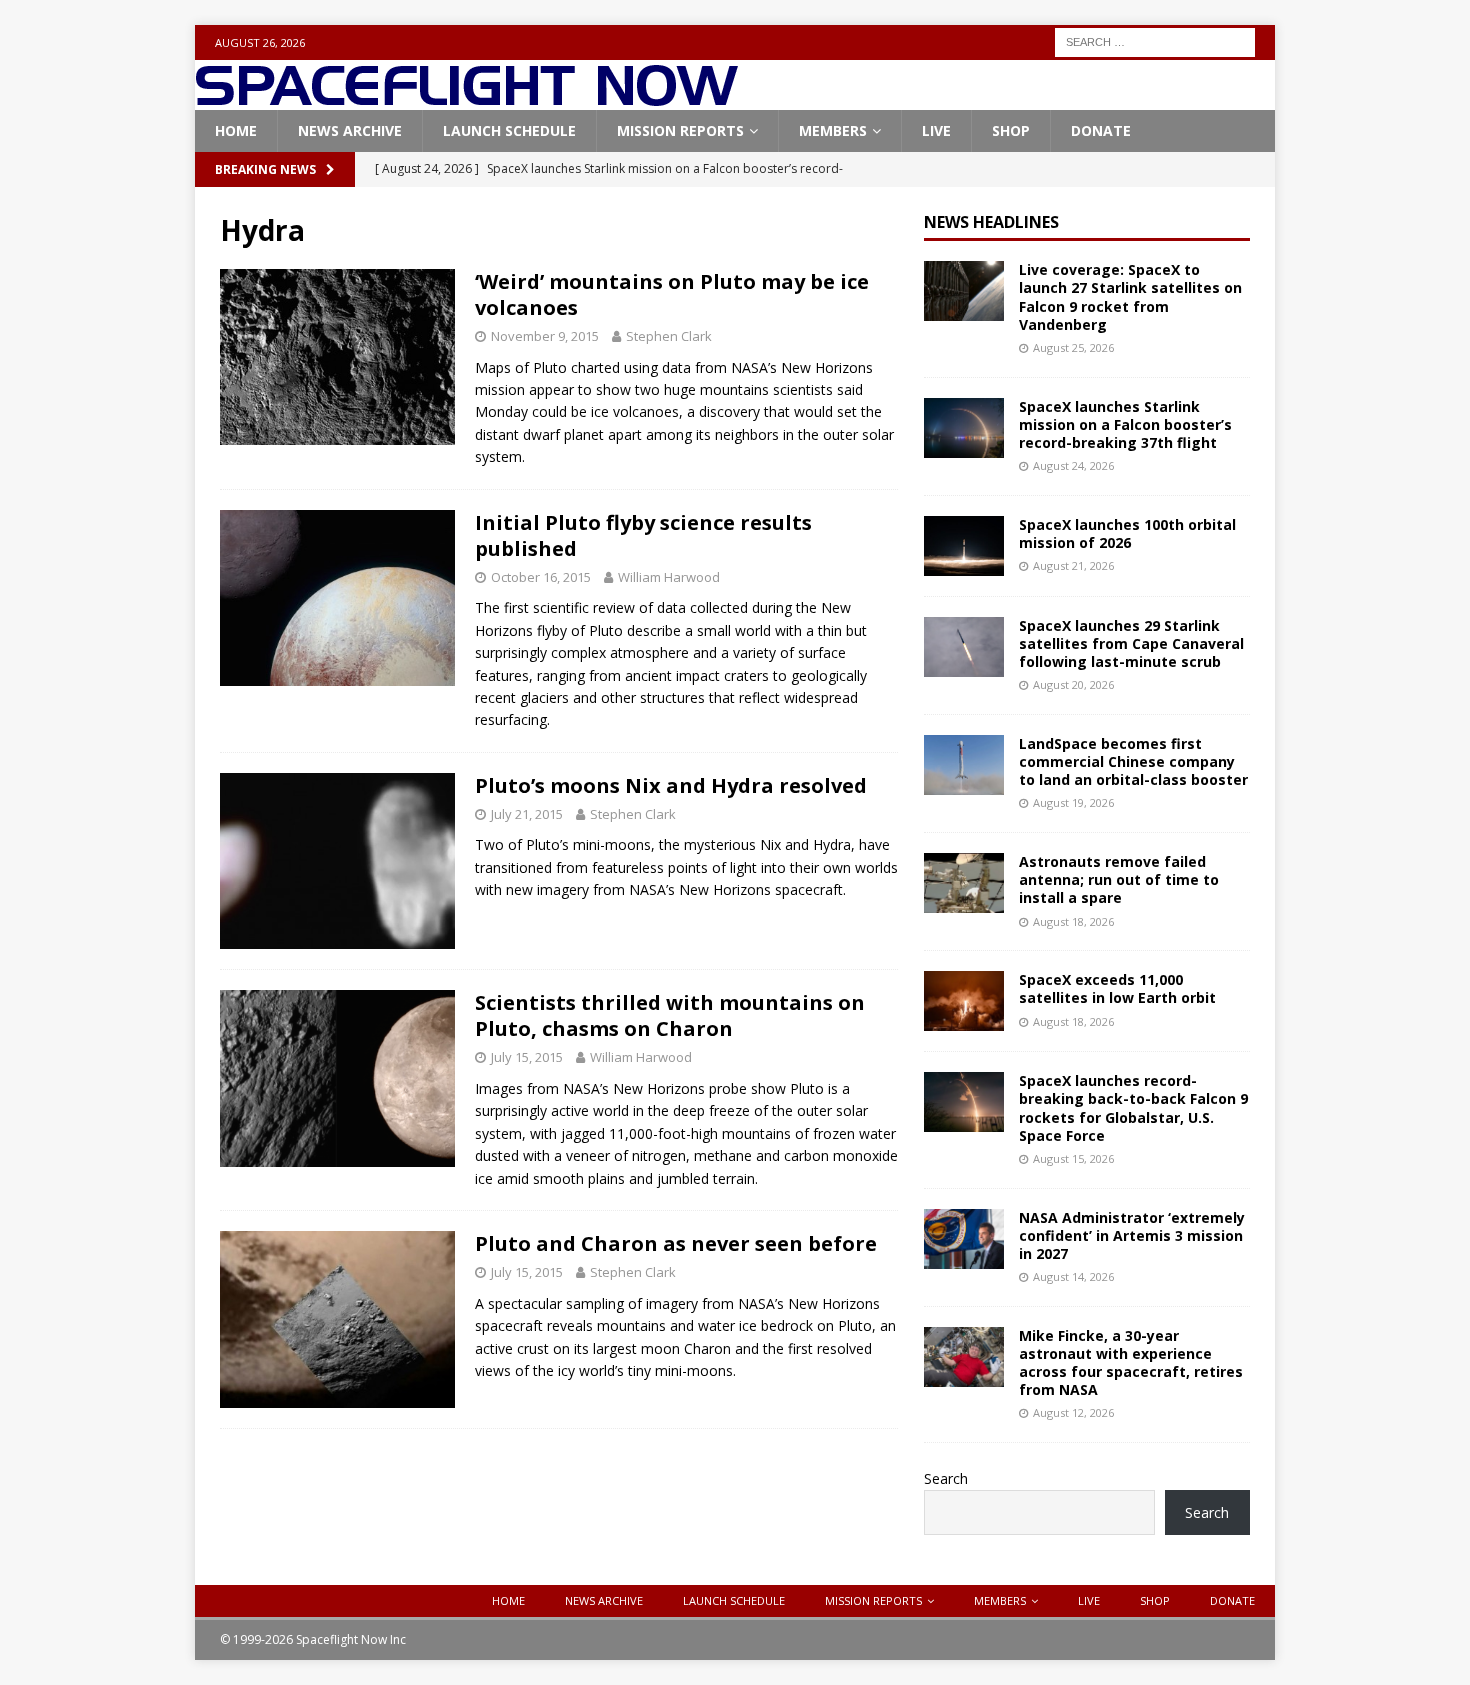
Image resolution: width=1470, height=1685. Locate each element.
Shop (1011, 130)
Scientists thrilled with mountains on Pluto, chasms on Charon (670, 1015)
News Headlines (991, 222)
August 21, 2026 (1073, 565)
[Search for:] (1155, 40)
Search (946, 1478)
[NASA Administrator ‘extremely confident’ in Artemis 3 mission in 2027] (964, 1239)
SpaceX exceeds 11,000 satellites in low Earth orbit (1117, 988)
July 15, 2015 (527, 1057)
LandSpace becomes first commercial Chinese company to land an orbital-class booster (1133, 761)
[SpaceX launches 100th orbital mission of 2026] (964, 546)
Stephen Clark (669, 336)
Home (236, 130)
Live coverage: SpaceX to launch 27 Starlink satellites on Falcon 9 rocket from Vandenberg (1130, 297)
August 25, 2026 (1073, 347)
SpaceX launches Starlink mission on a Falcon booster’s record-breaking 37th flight (1125, 424)
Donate (1101, 130)
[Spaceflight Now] (466, 98)
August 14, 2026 (1073, 1276)
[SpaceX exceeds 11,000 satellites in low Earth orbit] (964, 1001)
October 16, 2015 (541, 577)
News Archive (350, 130)
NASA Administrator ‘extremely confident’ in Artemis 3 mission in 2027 (1132, 1235)
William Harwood (669, 577)
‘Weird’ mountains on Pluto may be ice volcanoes (672, 294)
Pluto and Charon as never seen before (676, 1243)
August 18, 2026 (1073, 921)
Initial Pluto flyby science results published (643, 535)
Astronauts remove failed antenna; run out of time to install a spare (1119, 879)
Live (936, 130)
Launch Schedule (509, 130)
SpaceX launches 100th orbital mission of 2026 (1127, 533)
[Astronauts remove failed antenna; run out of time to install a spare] (964, 883)
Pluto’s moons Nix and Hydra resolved (671, 785)
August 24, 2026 (1073, 465)
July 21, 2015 (527, 814)
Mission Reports (680, 130)
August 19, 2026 (1073, 802)
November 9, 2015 (545, 336)
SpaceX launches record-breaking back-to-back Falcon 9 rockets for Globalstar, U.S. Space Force (1133, 1108)
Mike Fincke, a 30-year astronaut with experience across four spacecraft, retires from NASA (1131, 1363)
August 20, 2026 (1073, 684)
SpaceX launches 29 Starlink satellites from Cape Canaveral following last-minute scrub (1131, 643)
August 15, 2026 (1073, 1158)
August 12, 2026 (1073, 1412)
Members (833, 130)
